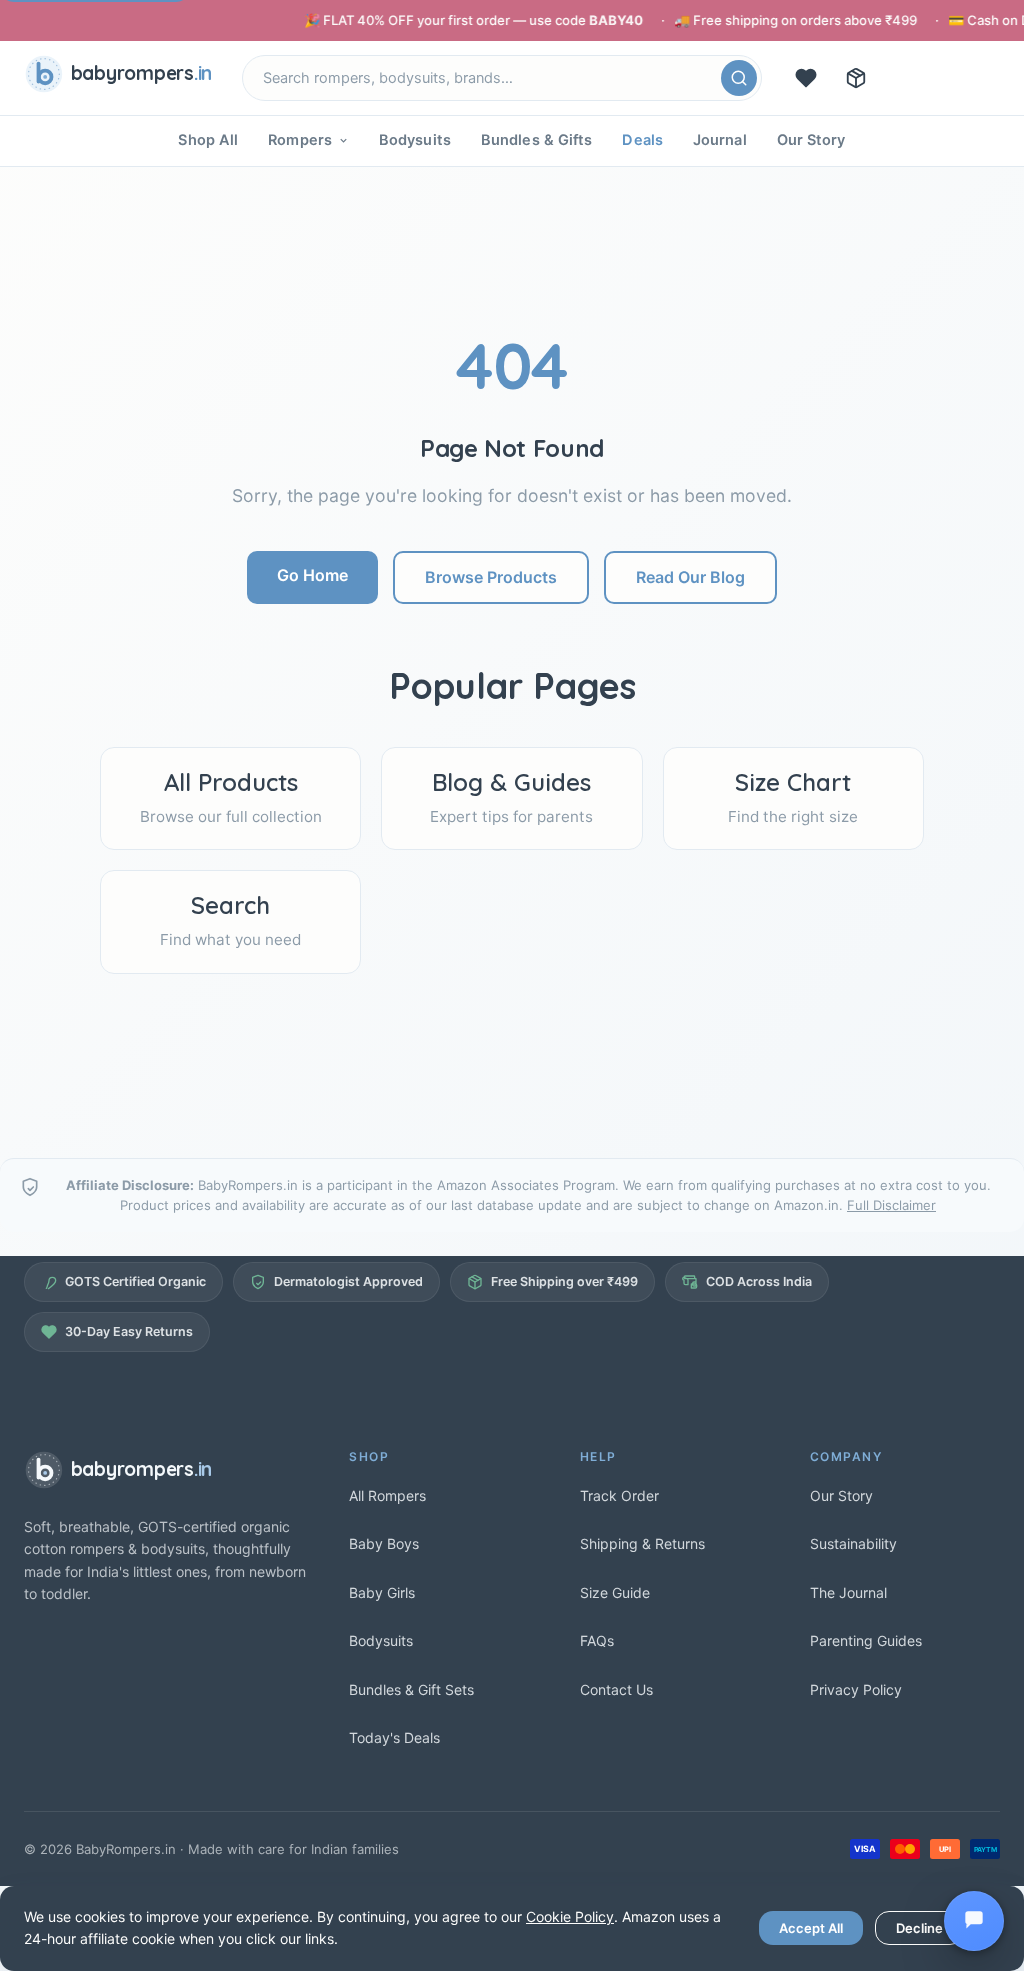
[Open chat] (974, 1921)
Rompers (300, 140)
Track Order (619, 1495)
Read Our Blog (690, 577)
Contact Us (616, 1689)
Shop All (208, 140)
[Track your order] (856, 78)
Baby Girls (382, 1592)
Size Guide (615, 1592)
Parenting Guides (866, 1640)
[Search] (739, 78)
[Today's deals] (806, 78)
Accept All (811, 1928)
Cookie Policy (570, 1916)
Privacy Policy (856, 1689)
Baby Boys (384, 1543)
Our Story (811, 140)
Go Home (312, 575)
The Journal (848, 1592)
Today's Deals (394, 1737)
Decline (919, 1928)
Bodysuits (415, 140)
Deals (642, 140)
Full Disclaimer (891, 1205)
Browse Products (491, 577)
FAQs (597, 1640)
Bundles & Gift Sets (411, 1689)
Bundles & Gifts (537, 140)
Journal (720, 140)
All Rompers (387, 1495)
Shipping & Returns (642, 1543)
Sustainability (853, 1543)
